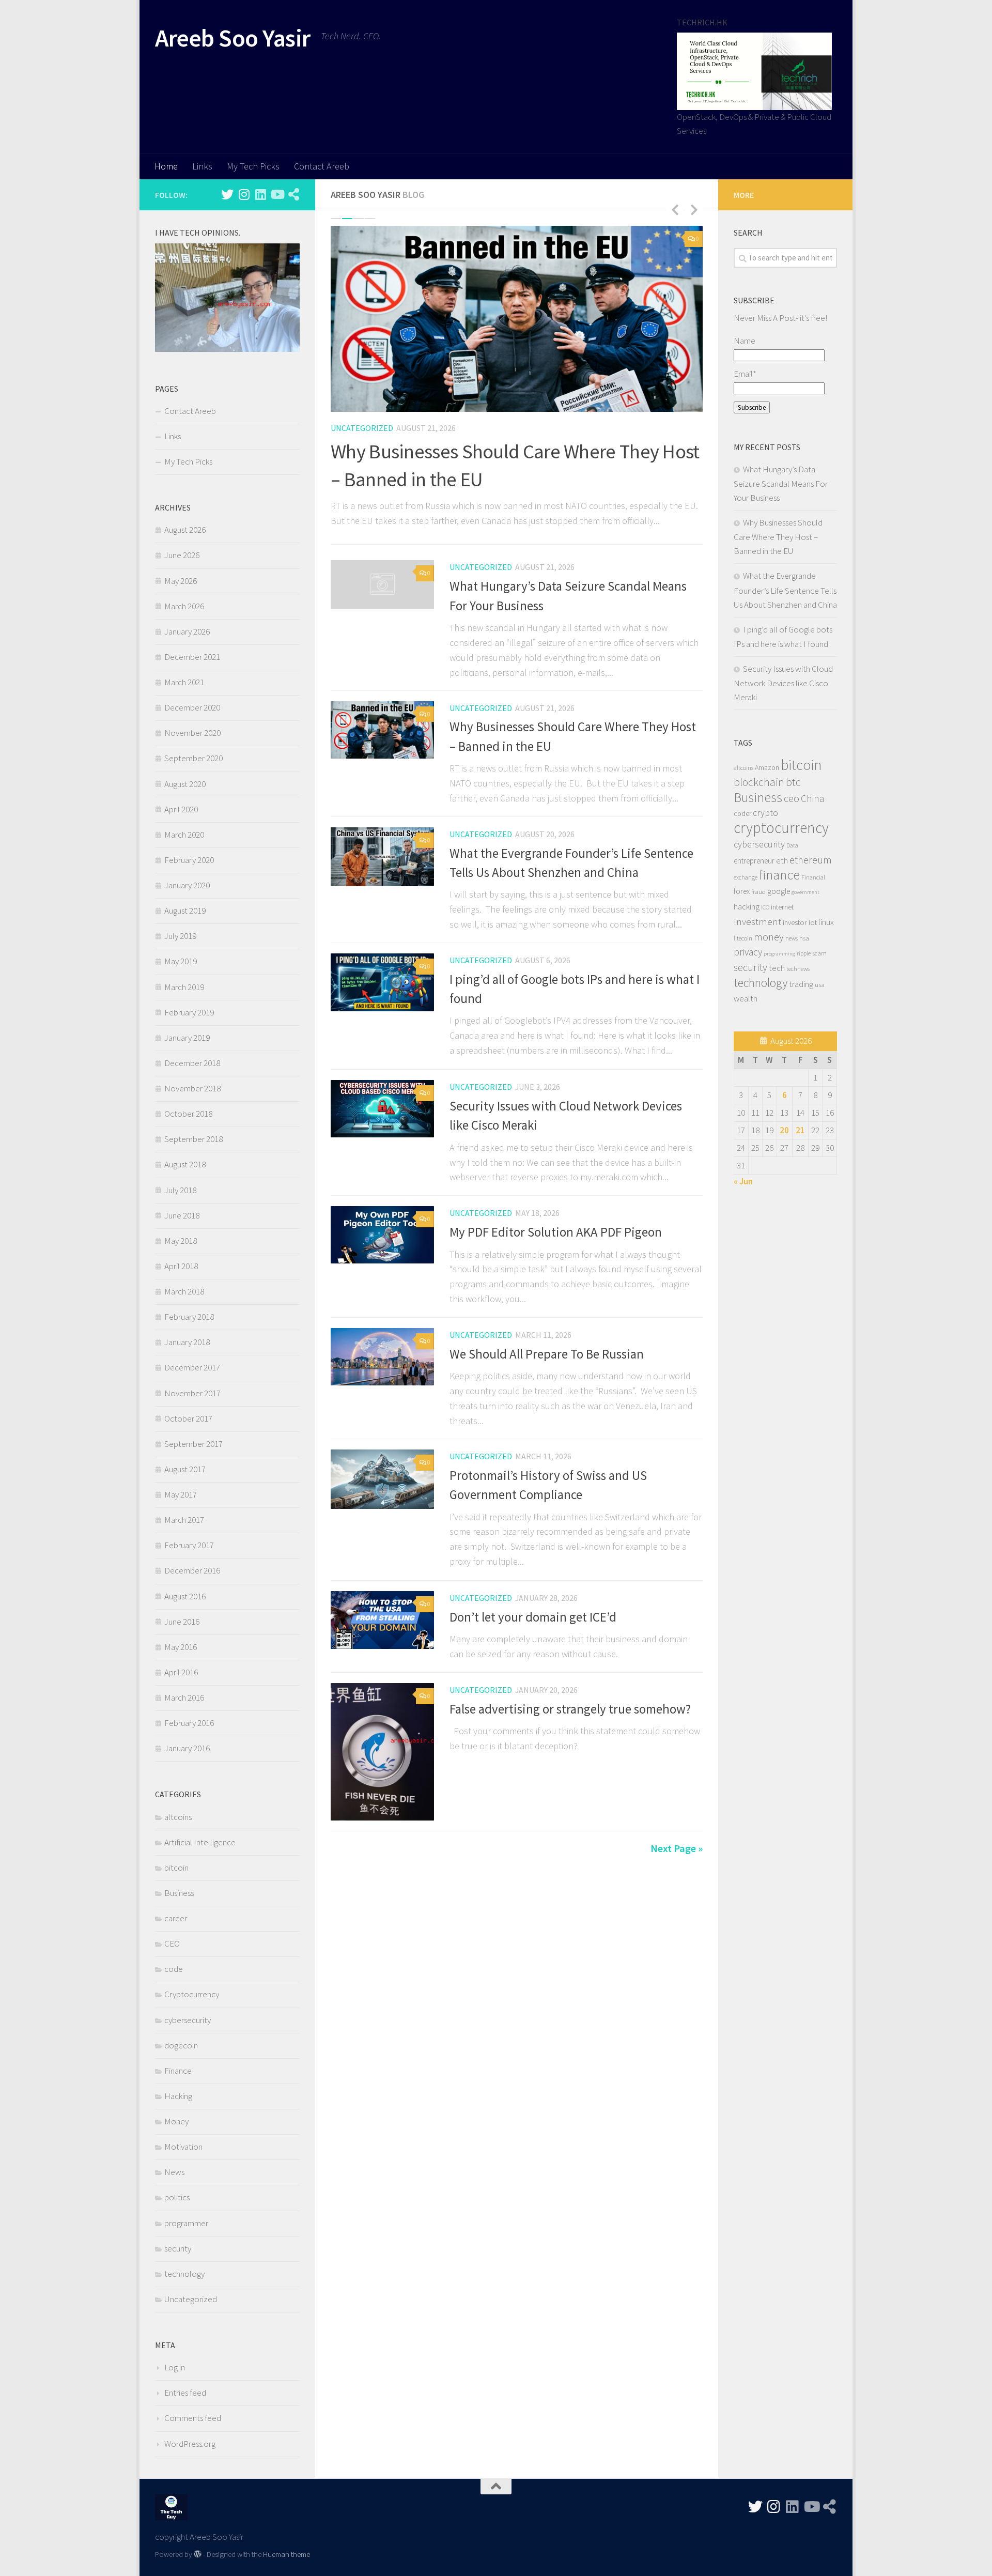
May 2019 (181, 961)
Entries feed (185, 2393)
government (805, 892)
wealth (746, 999)
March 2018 (184, 1291)
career (176, 1918)
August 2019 (185, 911)
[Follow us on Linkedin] (260, 194)
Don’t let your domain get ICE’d (533, 1617)
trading (801, 984)
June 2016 (182, 1622)
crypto (765, 813)
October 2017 (188, 1418)
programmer (186, 2223)
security (178, 2248)
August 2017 (185, 1469)
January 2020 (187, 885)
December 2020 (192, 707)
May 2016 (181, 1647)
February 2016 (189, 1723)
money (769, 937)
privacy (748, 952)
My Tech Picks (253, 166)
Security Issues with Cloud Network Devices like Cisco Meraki (783, 683)
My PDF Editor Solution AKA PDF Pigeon (556, 1232)
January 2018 (187, 1342)
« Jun (743, 1181)
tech (777, 968)
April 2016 (181, 1672)
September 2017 (193, 1444)
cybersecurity (188, 2020)
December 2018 (192, 1063)
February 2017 (189, 1545)
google (779, 891)
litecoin (743, 938)
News (174, 2172)
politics (177, 2197)
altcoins (178, 1817)
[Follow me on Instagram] (244, 194)
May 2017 (181, 1494)
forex (742, 891)
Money (176, 2121)
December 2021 (192, 657)
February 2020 (189, 860)
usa (820, 984)
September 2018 (193, 1139)
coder (742, 813)
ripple (804, 953)
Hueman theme (286, 2554)
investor (795, 922)
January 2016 (187, 1748)
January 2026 (187, 631)
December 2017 (192, 1367)
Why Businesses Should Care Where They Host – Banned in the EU (778, 537)
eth (782, 860)
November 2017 (192, 1393)
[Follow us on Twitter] (227, 194)
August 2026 (185, 530)
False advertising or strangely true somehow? (570, 1709)
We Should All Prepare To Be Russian (547, 1354)
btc (793, 782)
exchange (746, 877)
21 (800, 1130)
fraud (758, 891)
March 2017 (184, 1520)
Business (179, 1893)
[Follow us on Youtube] (277, 194)
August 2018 (185, 1164)
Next (694, 209)
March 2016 (184, 1698)
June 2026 (182, 555)
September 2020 (193, 758)
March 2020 (184, 835)
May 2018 (181, 1241)
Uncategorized (362, 428)
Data (792, 845)
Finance (178, 2071)
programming (779, 954)
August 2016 (185, 1596)
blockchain (759, 782)
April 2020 (181, 809)
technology (184, 2274)
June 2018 (182, 1215)
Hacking (178, 2096)
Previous (675, 209)
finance (779, 875)
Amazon (767, 767)
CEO (172, 1943)
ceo (792, 798)
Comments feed (193, 2418)
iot (813, 922)
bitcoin (176, 1868)
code (174, 1969)
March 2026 (184, 606)
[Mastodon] (293, 194)
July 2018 (180, 1190)
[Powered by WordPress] (198, 2555)
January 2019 (187, 1038)
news (792, 938)
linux (826, 922)
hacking (747, 906)
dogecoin (181, 2045)
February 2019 (189, 1012)
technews (798, 969)
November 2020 (192, 733)
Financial (813, 877)
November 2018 (192, 1088)
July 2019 (180, 936)
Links (202, 166)
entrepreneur (754, 861)
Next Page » (677, 1848)
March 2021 (184, 682)
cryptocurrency (781, 828)
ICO (765, 907)
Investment (757, 921)
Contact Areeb (322, 166)
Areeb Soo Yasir (233, 38)
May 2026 (181, 581)
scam (819, 953)
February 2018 (189, 1317)
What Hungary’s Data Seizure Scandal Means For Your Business (781, 483)
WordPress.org (190, 2444)
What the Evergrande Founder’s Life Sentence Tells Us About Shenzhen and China (785, 590)
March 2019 (184, 987)
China (812, 798)
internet (782, 907)
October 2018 (188, 1114)
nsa (804, 938)
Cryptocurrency (192, 1994)
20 (784, 1130)
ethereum (811, 860)
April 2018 (181, 1266)
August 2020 (185, 784)
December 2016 (192, 1570)
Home (166, 166)
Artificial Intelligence (200, 1842)
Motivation (183, 2147)
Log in (175, 2367)
